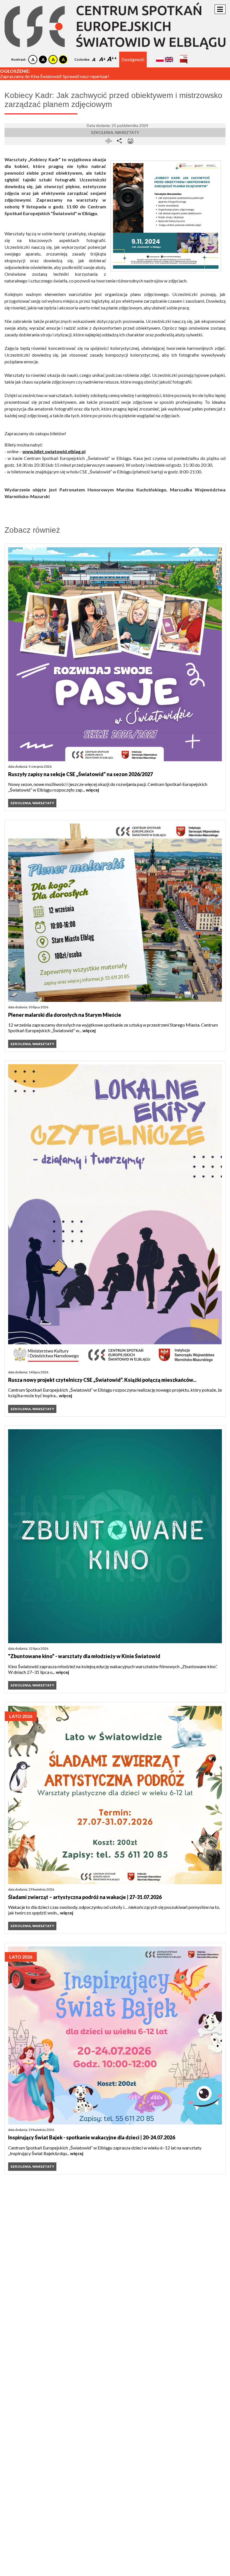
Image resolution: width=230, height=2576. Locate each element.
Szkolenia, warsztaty (115, 132)
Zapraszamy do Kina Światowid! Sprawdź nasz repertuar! (55, 76)
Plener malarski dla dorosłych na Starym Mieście (65, 1015)
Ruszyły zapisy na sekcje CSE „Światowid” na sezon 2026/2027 (81, 774)
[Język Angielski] (169, 59)
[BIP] (184, 57)
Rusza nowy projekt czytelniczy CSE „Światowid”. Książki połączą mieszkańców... (102, 1380)
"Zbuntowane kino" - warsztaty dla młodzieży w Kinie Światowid (84, 1656)
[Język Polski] (160, 59)
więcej (92, 790)
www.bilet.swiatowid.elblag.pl (54, 451)
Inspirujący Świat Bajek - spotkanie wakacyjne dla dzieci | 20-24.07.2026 (92, 2137)
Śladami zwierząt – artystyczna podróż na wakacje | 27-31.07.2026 (85, 1897)
